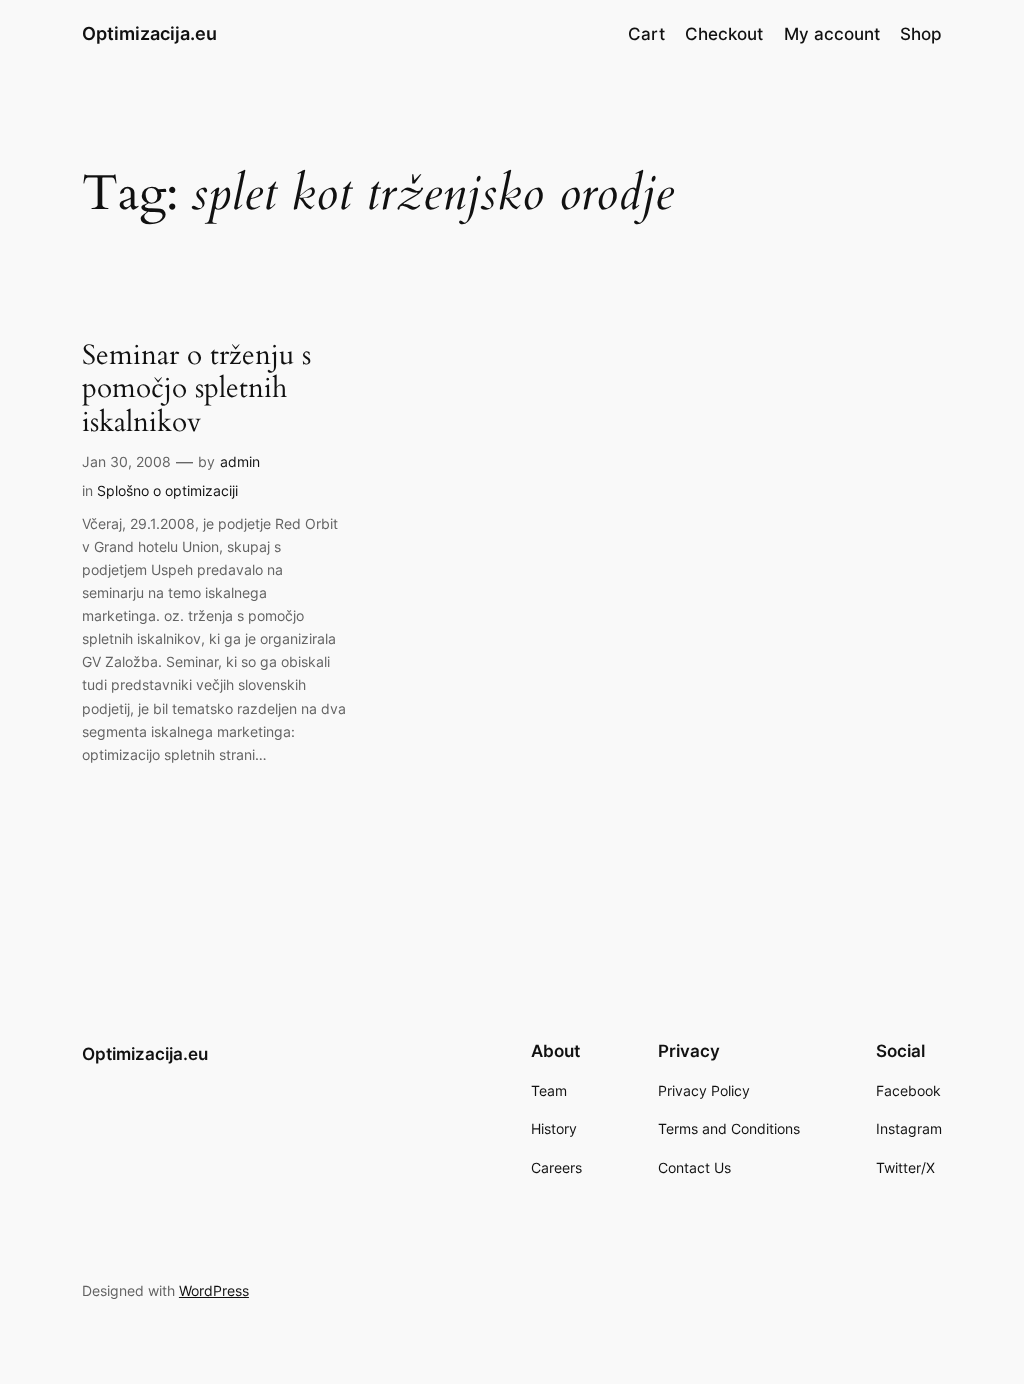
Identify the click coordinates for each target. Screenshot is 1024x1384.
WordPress (214, 1290)
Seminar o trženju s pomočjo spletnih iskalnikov (196, 388)
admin (240, 461)
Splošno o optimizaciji (167, 490)
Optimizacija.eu (149, 33)
